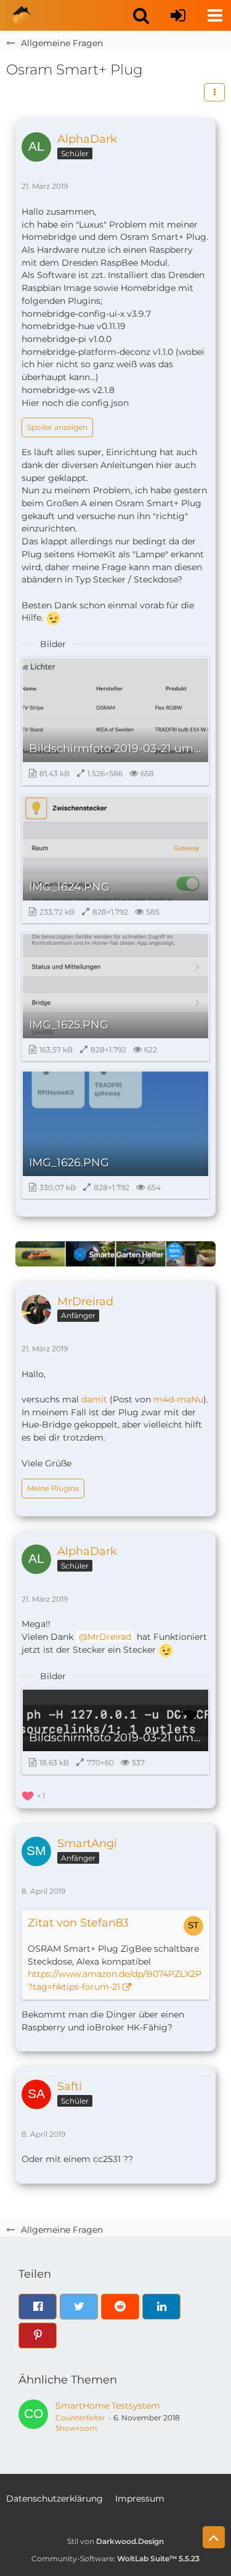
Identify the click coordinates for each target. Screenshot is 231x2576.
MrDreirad (109, 1637)
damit (94, 1399)
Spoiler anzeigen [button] (57, 427)
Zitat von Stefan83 (78, 1923)
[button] (141, 15)
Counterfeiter (80, 2418)
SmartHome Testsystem (108, 2406)
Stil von (115, 2541)
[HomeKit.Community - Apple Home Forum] (22, 15)
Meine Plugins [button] (53, 1488)
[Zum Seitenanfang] (214, 2537)
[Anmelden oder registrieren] (178, 15)
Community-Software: (115, 2558)
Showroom (76, 2428)
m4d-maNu (178, 1399)
